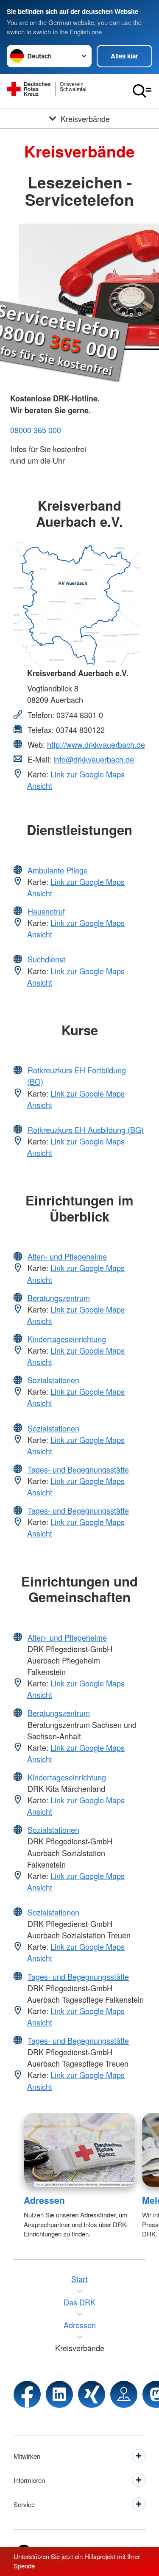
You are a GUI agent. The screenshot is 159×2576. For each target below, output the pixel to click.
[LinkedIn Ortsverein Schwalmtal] (59, 2394)
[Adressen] (79, 2150)
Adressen (44, 2200)
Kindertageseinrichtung (67, 1339)
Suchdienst (46, 959)
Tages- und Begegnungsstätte (78, 1469)
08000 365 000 (36, 430)
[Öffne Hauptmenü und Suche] (142, 91)
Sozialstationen (53, 1380)
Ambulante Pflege (58, 870)
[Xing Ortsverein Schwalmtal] (92, 2394)
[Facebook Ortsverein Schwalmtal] (27, 2394)
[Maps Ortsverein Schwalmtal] (124, 2394)
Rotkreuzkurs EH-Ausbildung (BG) (86, 1130)
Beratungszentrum (59, 1298)
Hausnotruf (46, 911)
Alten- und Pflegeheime (67, 1256)
